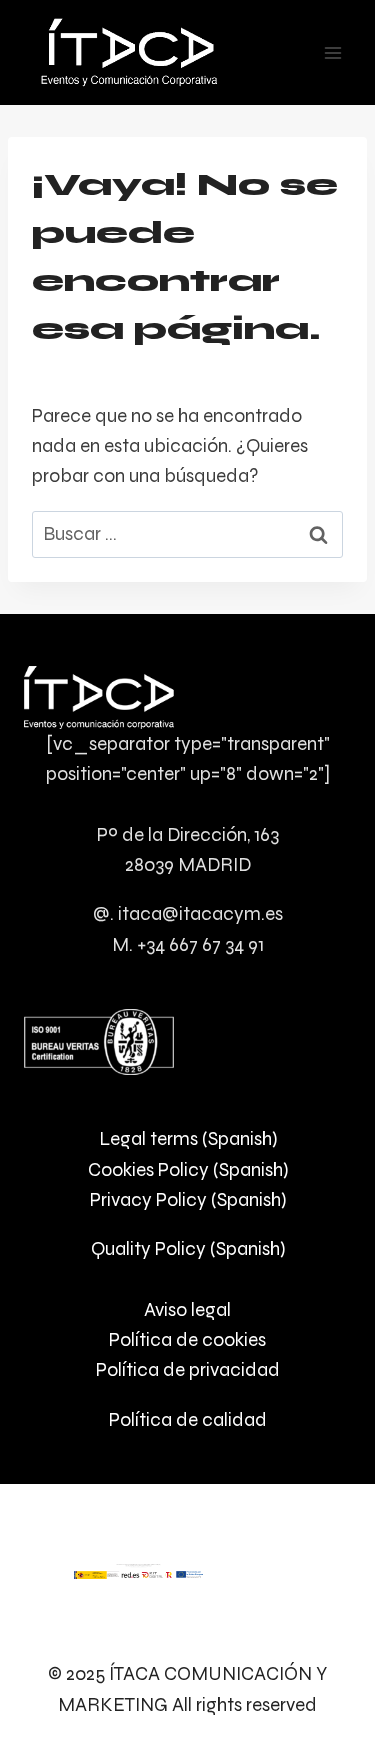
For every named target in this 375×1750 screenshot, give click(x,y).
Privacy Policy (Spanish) (188, 1199)
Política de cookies (187, 1339)
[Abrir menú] (332, 52)
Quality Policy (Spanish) (188, 1248)
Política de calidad (188, 1419)
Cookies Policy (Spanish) (188, 1169)
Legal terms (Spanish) (188, 1138)
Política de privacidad (188, 1369)
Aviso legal (187, 1309)
